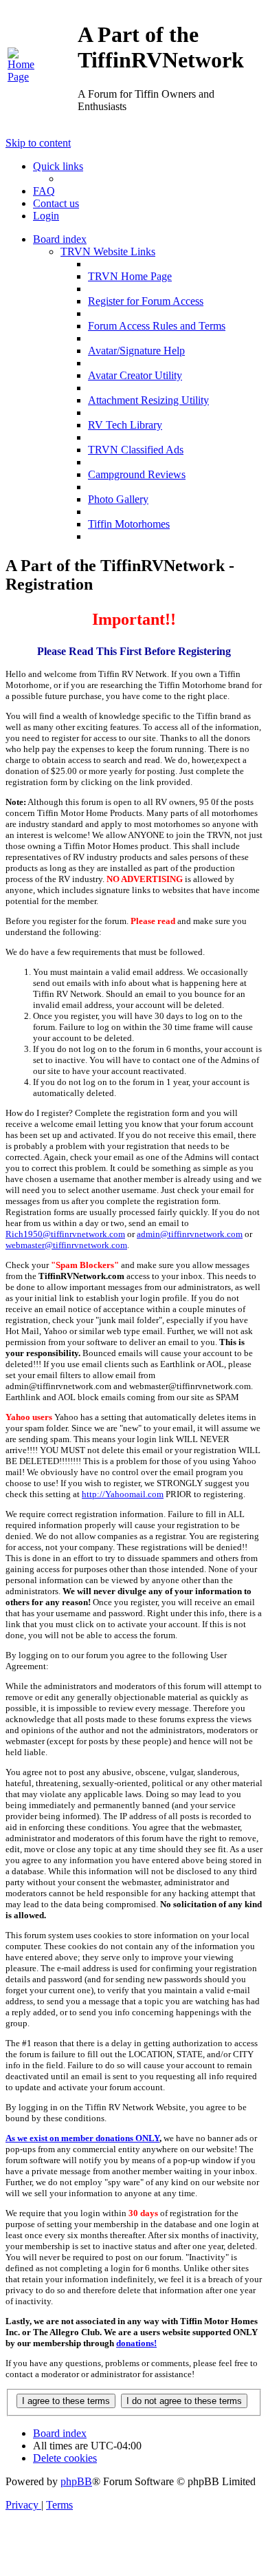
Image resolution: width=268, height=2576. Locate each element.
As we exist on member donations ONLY (82, 2138)
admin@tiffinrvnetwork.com (190, 1234)
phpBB (76, 2481)
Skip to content (38, 143)
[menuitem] (23, 77)
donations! (136, 2343)
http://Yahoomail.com (123, 1494)
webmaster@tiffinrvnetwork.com (66, 1245)
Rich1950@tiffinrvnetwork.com (65, 1234)
